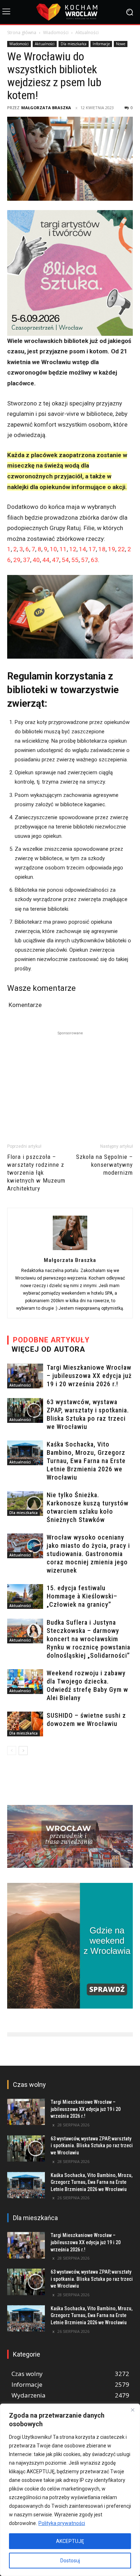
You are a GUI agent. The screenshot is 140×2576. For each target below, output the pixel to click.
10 (53, 549)
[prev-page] (12, 1751)
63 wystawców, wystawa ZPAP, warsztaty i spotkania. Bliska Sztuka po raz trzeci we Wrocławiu (92, 2146)
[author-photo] (70, 1250)
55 (75, 560)
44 (46, 560)
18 (102, 549)
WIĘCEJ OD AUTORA (48, 1349)
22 (121, 549)
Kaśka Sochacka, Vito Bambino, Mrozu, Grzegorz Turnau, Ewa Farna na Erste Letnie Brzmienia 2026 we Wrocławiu (86, 1461)
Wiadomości (56, 33)
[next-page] (23, 1751)
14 (83, 549)
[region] (70, 2490)
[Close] (132, 2410)
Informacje (101, 44)
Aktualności (87, 33)
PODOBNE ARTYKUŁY (51, 1340)
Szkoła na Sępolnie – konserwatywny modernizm (104, 1165)
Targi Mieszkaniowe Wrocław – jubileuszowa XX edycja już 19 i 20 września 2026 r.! (89, 1376)
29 (17, 560)
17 (92, 549)
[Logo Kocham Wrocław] (70, 12)
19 (112, 549)
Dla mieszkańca (74, 44)
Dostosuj (70, 2561)
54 (65, 560)
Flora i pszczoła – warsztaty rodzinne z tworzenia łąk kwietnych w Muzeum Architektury (36, 1173)
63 (94, 560)
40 (36, 560)
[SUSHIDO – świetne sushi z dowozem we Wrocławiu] (25, 1724)
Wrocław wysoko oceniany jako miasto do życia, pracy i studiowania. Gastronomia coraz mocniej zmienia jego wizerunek (88, 1554)
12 (73, 549)
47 (56, 560)
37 (27, 560)
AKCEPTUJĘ (70, 2541)
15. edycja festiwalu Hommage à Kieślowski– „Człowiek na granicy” (82, 1596)
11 (63, 549)
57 (85, 560)
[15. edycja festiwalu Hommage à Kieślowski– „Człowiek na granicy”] (25, 1596)
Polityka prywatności (62, 2523)
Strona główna (22, 33)
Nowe (121, 44)
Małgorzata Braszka (46, 108)
